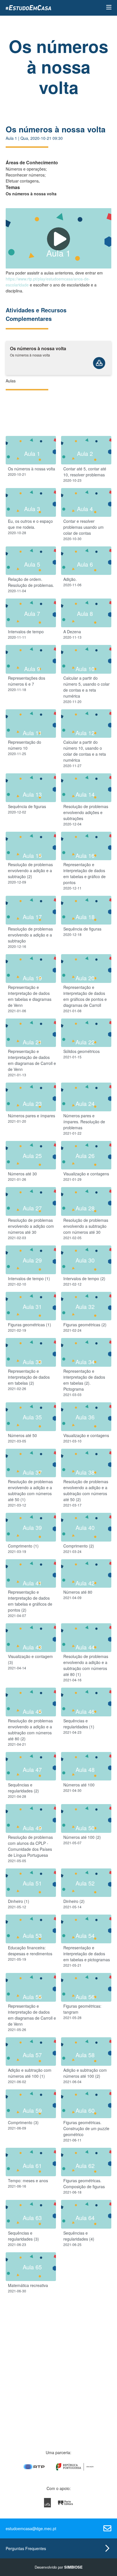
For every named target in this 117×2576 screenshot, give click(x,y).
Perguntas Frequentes (26, 2548)
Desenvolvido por (59, 2567)
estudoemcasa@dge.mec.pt (31, 2528)
